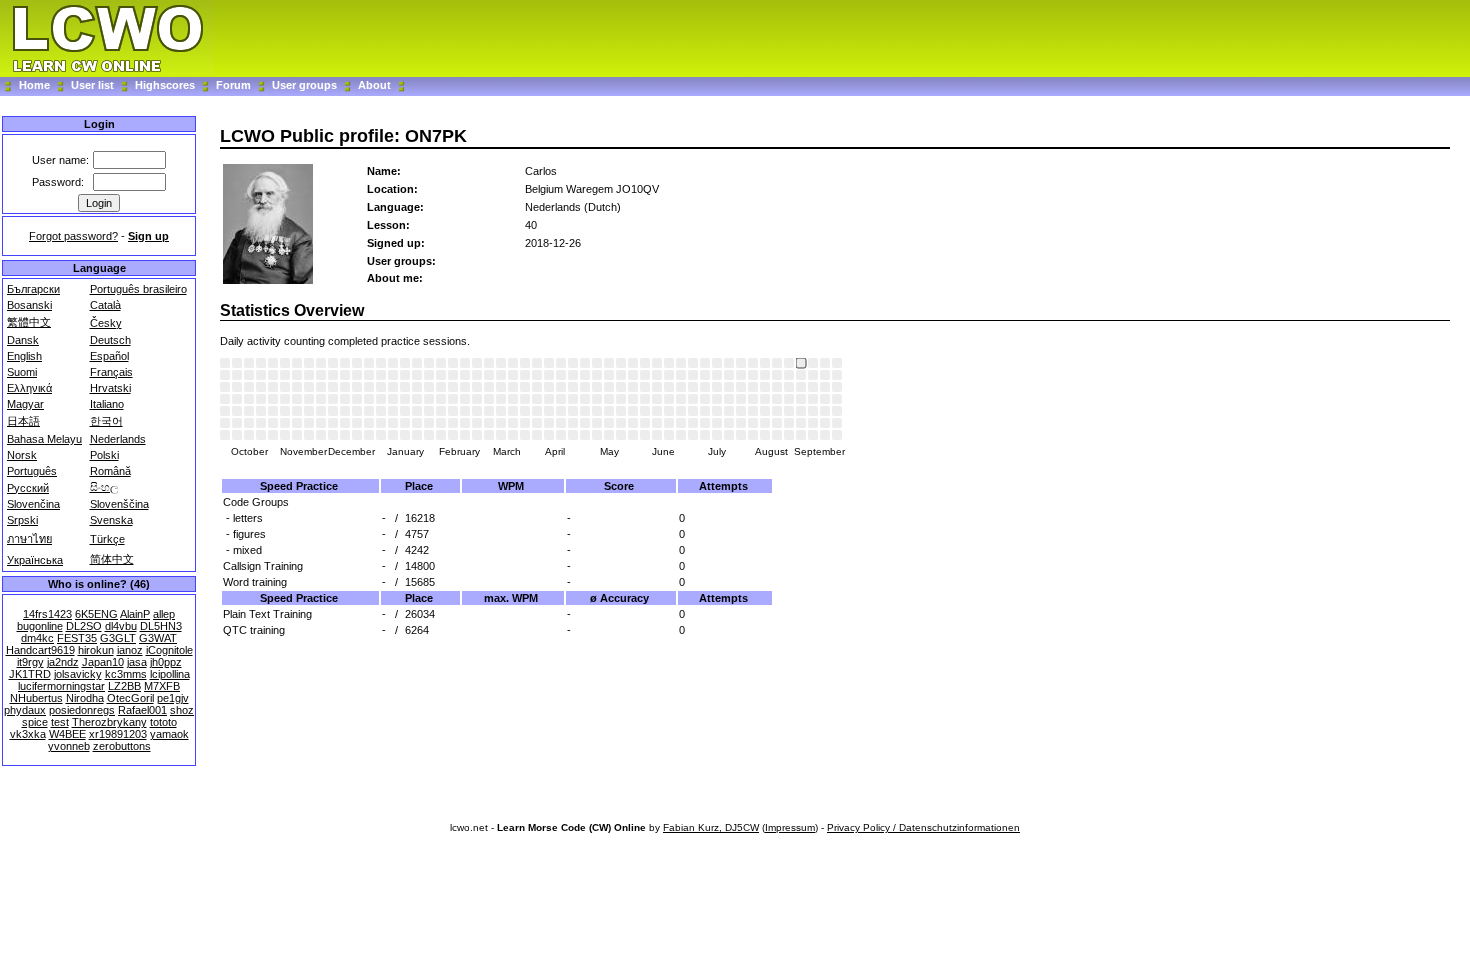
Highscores (165, 85)
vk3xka (28, 734)
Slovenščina (119, 504)
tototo (163, 722)
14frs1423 (47, 614)
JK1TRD (30, 674)
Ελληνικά (29, 388)
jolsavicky (78, 674)
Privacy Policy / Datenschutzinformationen (923, 827)
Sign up (148, 236)
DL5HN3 (161, 626)
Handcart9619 (40, 650)
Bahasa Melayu (44, 439)
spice (35, 722)
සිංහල (104, 487)
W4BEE (67, 734)
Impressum (790, 827)
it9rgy (30, 662)
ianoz (130, 650)
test (60, 722)
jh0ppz (166, 662)
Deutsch (110, 340)
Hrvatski (110, 388)
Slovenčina (33, 504)
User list (92, 85)
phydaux (25, 710)
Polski (104, 455)
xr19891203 (118, 734)
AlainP (135, 614)
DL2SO (84, 626)
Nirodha (85, 698)
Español (109, 356)
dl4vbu (121, 626)
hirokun (96, 650)
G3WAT (158, 638)
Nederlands (118, 439)
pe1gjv (173, 698)
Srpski (22, 520)
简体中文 (112, 559)
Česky (106, 323)
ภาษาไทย (29, 539)
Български (33, 289)
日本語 (23, 421)
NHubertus (36, 698)
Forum (235, 85)
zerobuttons (122, 746)
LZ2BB (124, 686)
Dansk (23, 340)
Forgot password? (73, 236)
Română (110, 471)
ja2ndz (63, 662)
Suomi (22, 372)
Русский (28, 488)
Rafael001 (142, 710)
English (24, 356)
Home (34, 85)
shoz (182, 710)
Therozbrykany (109, 722)
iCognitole (169, 650)
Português (32, 471)
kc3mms (126, 674)
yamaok (169, 734)
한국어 (106, 421)
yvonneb (69, 746)
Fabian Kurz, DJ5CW (711, 827)
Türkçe (107, 539)
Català (105, 305)
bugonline (40, 626)
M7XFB (162, 686)
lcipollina (170, 674)
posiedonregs (82, 710)
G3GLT (118, 638)
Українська (35, 560)
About (374, 85)
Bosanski (29, 305)
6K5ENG (96, 614)
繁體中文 (29, 322)
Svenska (111, 520)
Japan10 (103, 662)
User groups (304, 85)
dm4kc (37, 638)
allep (164, 614)
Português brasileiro (138, 289)
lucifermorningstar (61, 686)
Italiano (107, 404)
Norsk (22, 455)
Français (111, 372)
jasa (137, 662)
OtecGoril (130, 698)
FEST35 (77, 638)
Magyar (25, 404)
